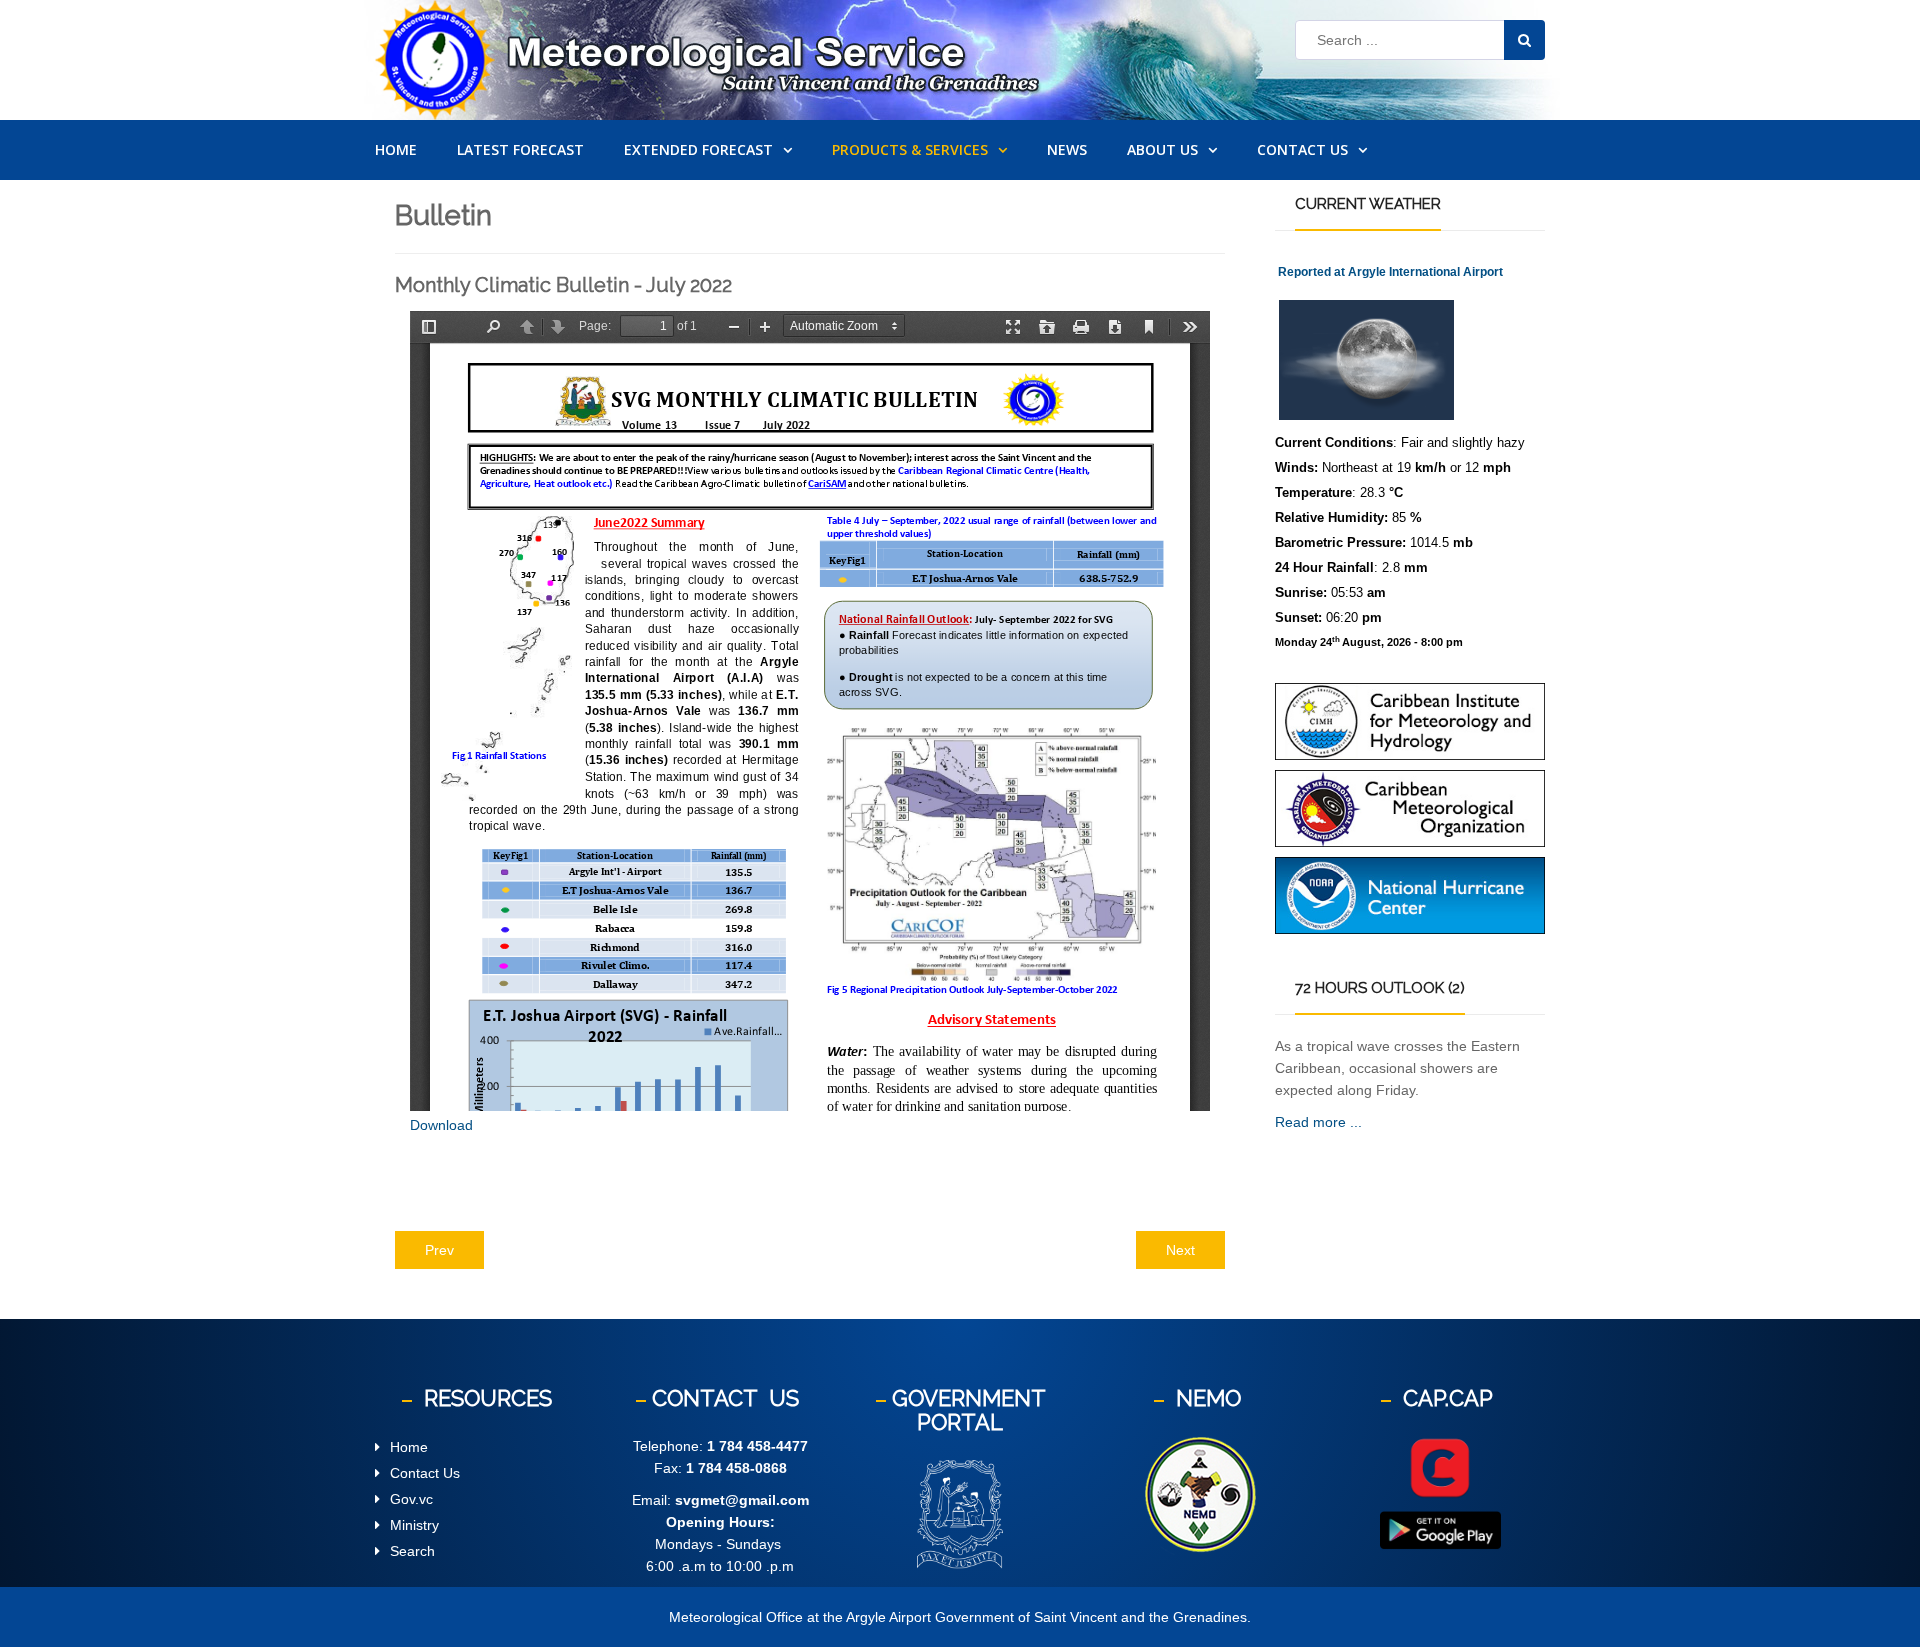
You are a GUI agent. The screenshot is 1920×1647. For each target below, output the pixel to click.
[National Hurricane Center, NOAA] (1410, 894)
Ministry (414, 1525)
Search (412, 1551)
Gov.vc (411, 1499)
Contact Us (425, 1473)
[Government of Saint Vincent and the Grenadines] (960, 1514)
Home (409, 1447)
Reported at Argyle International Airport (1390, 272)
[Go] (1524, 40)
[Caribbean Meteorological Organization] (1410, 807)
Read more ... (1318, 1122)
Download (441, 1125)
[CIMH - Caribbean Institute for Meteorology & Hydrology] (1410, 720)
